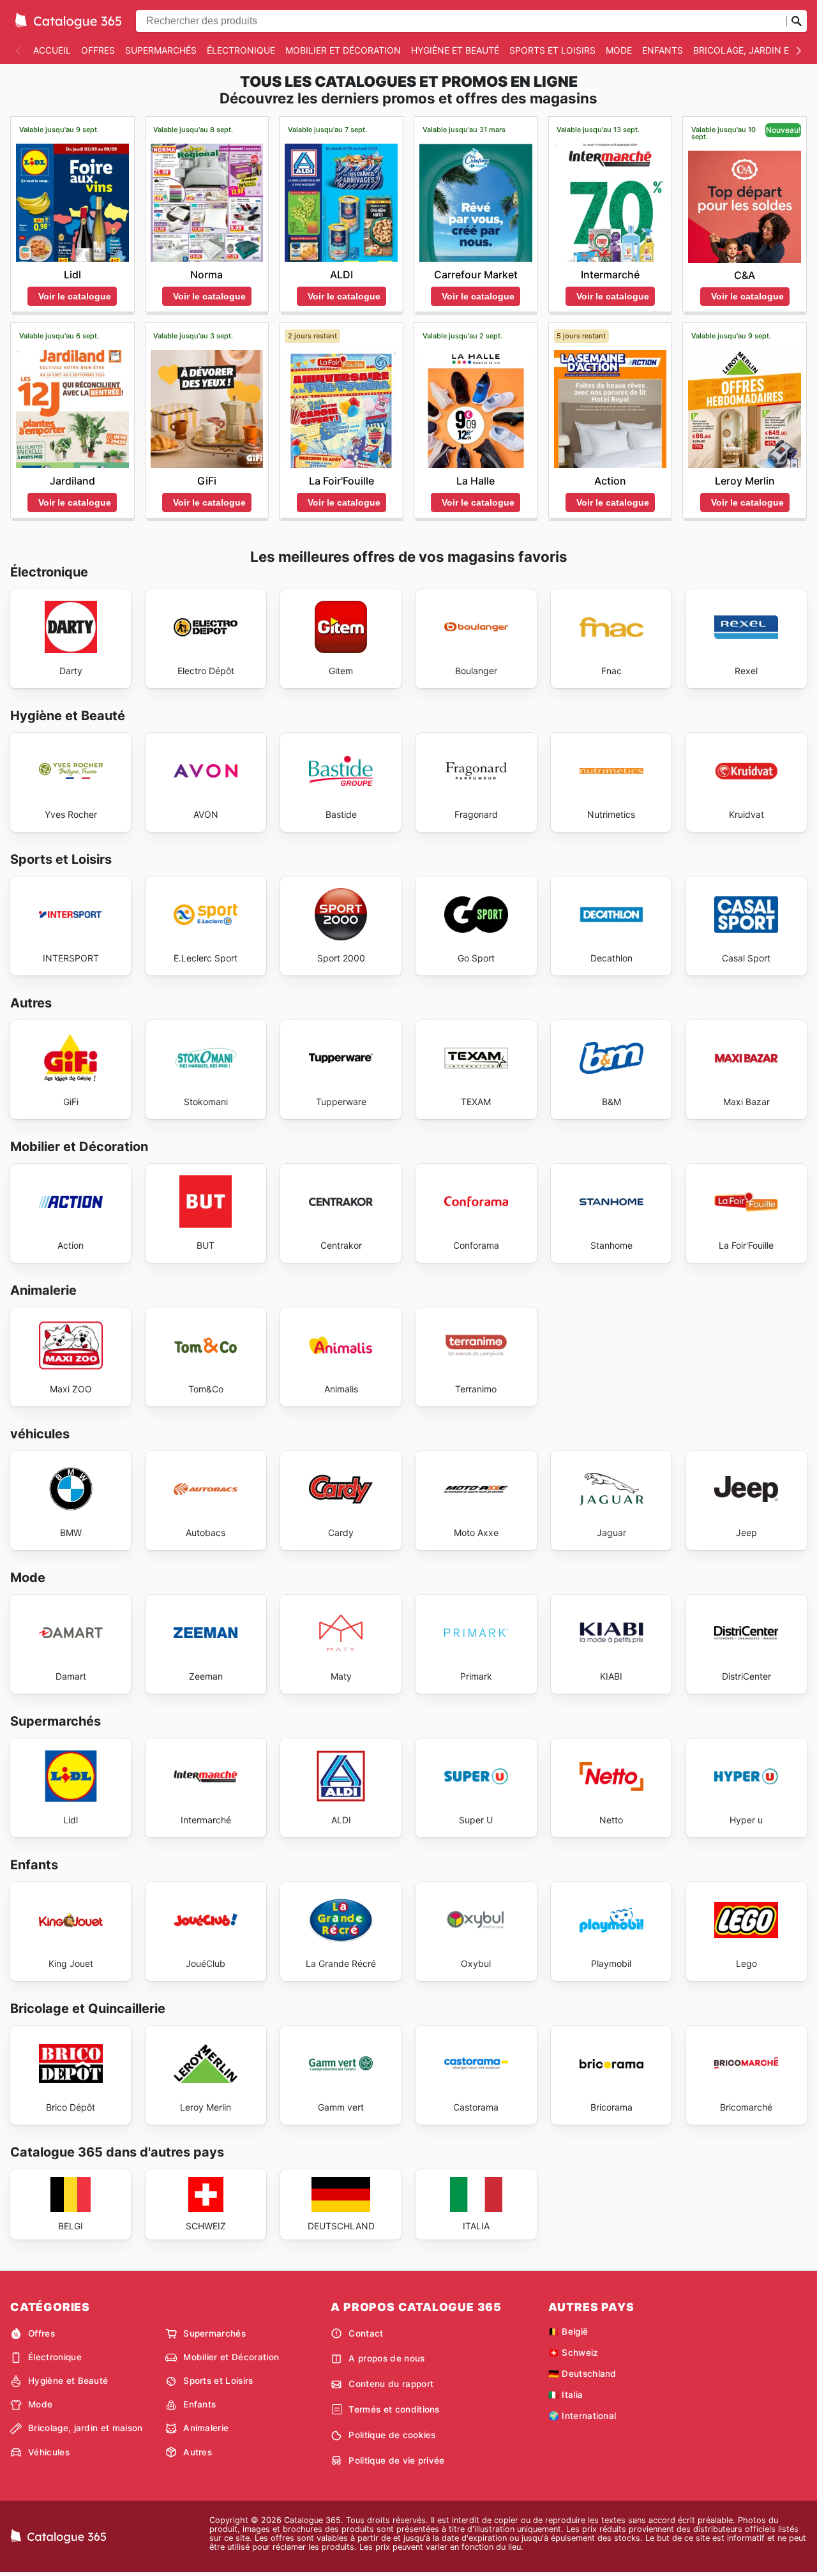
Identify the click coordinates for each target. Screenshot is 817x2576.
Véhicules (49, 2452)
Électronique (241, 50)
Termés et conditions (394, 2409)
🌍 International (582, 2416)
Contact (366, 2333)
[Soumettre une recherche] (797, 21)
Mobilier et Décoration (343, 50)
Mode (619, 50)
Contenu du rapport (391, 2384)
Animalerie (206, 2428)
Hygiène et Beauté (455, 50)
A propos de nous (386, 2358)
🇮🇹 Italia (566, 2395)
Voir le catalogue (75, 296)
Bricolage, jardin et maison (86, 2428)
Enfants (663, 50)
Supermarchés (161, 50)
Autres (198, 2452)
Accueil (52, 50)
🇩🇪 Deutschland (582, 2374)
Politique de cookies (392, 2435)
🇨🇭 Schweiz (573, 2353)
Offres (98, 50)
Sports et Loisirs (552, 50)
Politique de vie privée (396, 2460)
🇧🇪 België (568, 2331)
